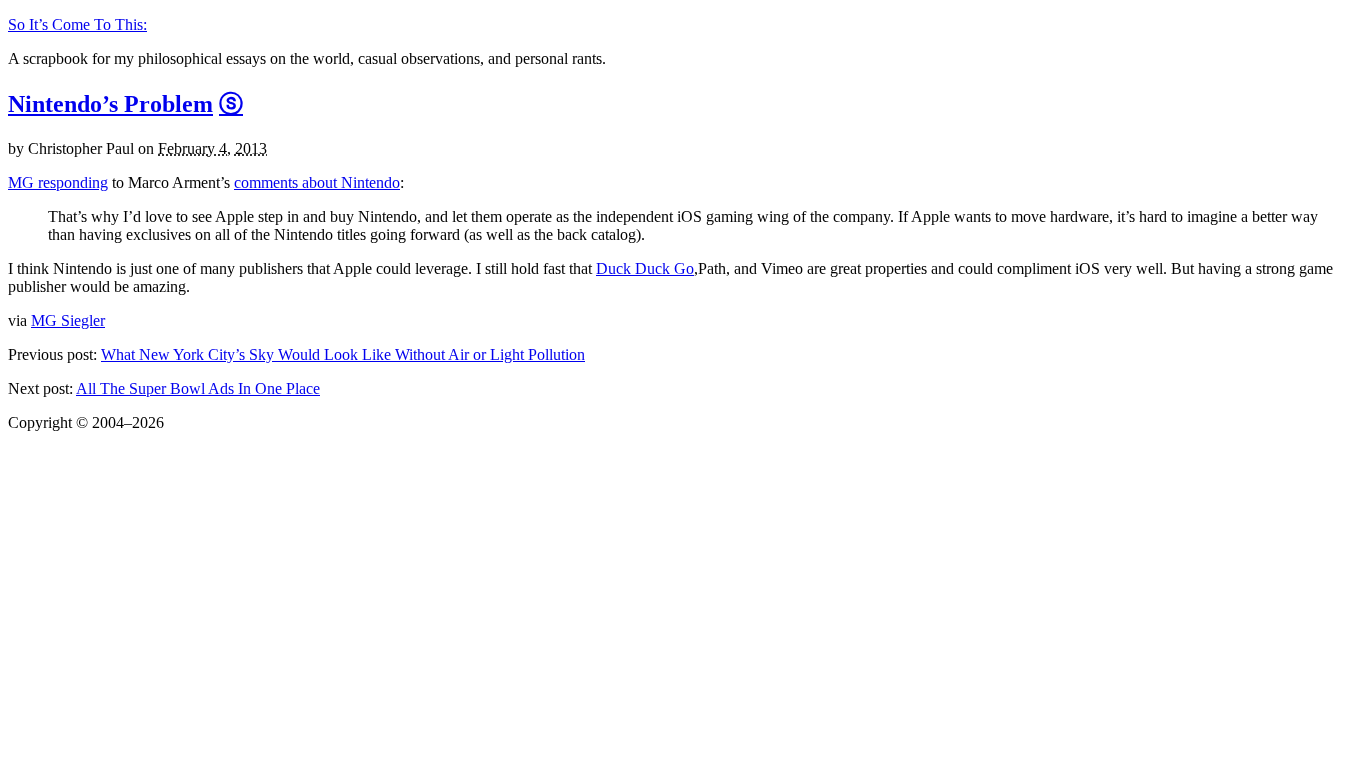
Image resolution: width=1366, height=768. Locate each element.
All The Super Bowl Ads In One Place (198, 388)
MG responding (58, 182)
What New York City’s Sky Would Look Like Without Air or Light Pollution (343, 354)
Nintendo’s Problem (110, 104)
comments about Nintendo (317, 182)
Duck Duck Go (645, 268)
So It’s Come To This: (77, 24)
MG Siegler (68, 320)
